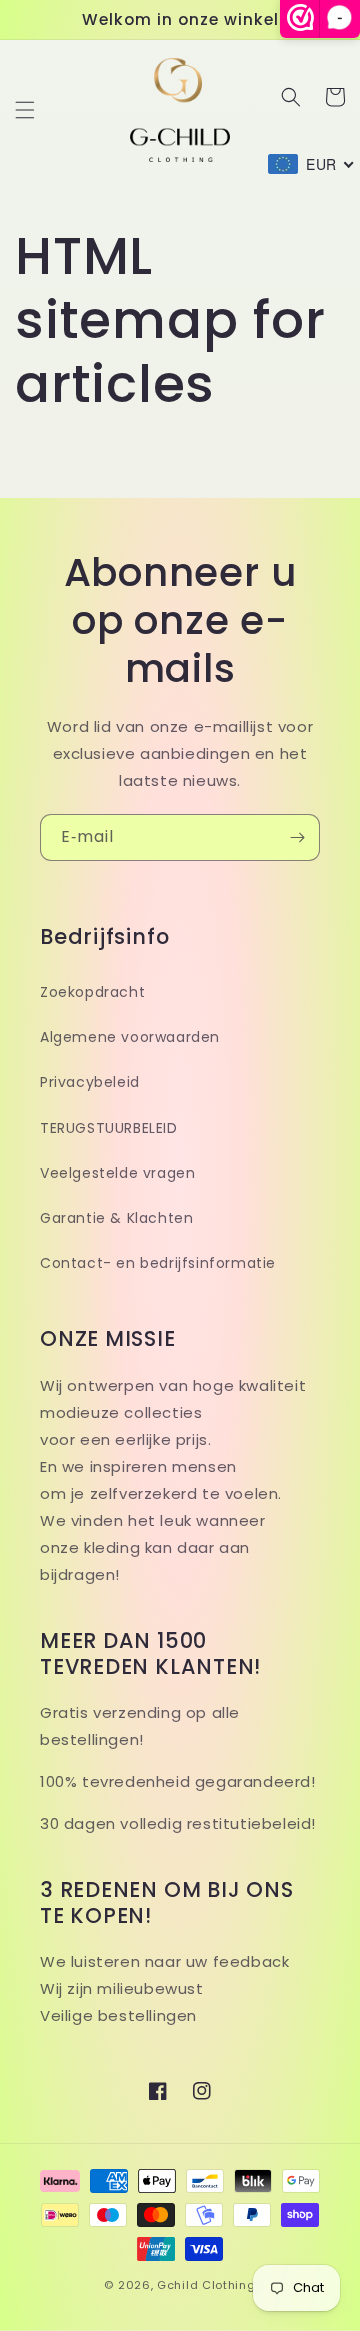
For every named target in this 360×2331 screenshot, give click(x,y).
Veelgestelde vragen (117, 1173)
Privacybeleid (90, 1082)
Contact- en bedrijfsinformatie (158, 1263)
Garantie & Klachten (116, 1218)
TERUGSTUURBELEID (109, 1128)
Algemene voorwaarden (130, 1037)
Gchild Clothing (206, 2285)
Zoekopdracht (92, 992)
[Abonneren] (297, 837)
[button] (25, 110)
